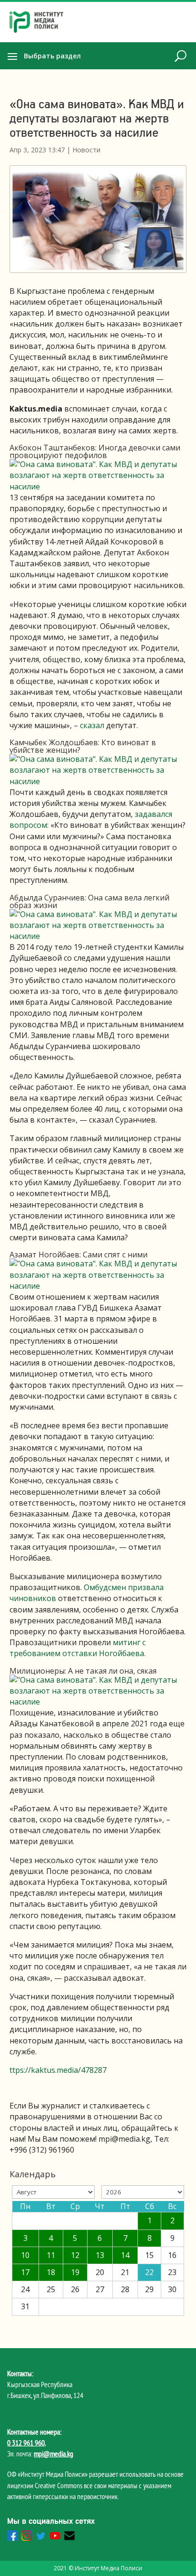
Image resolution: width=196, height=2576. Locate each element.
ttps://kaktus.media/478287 (58, 2070)
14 (125, 2255)
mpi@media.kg (54, 2454)
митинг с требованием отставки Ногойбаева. (78, 1648)
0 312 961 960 (26, 2443)
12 (75, 2255)
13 (100, 2255)
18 (51, 2272)
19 (75, 2272)
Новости (86, 150)
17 (25, 2272)
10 (25, 2255)
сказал (92, 725)
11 (51, 2255)
